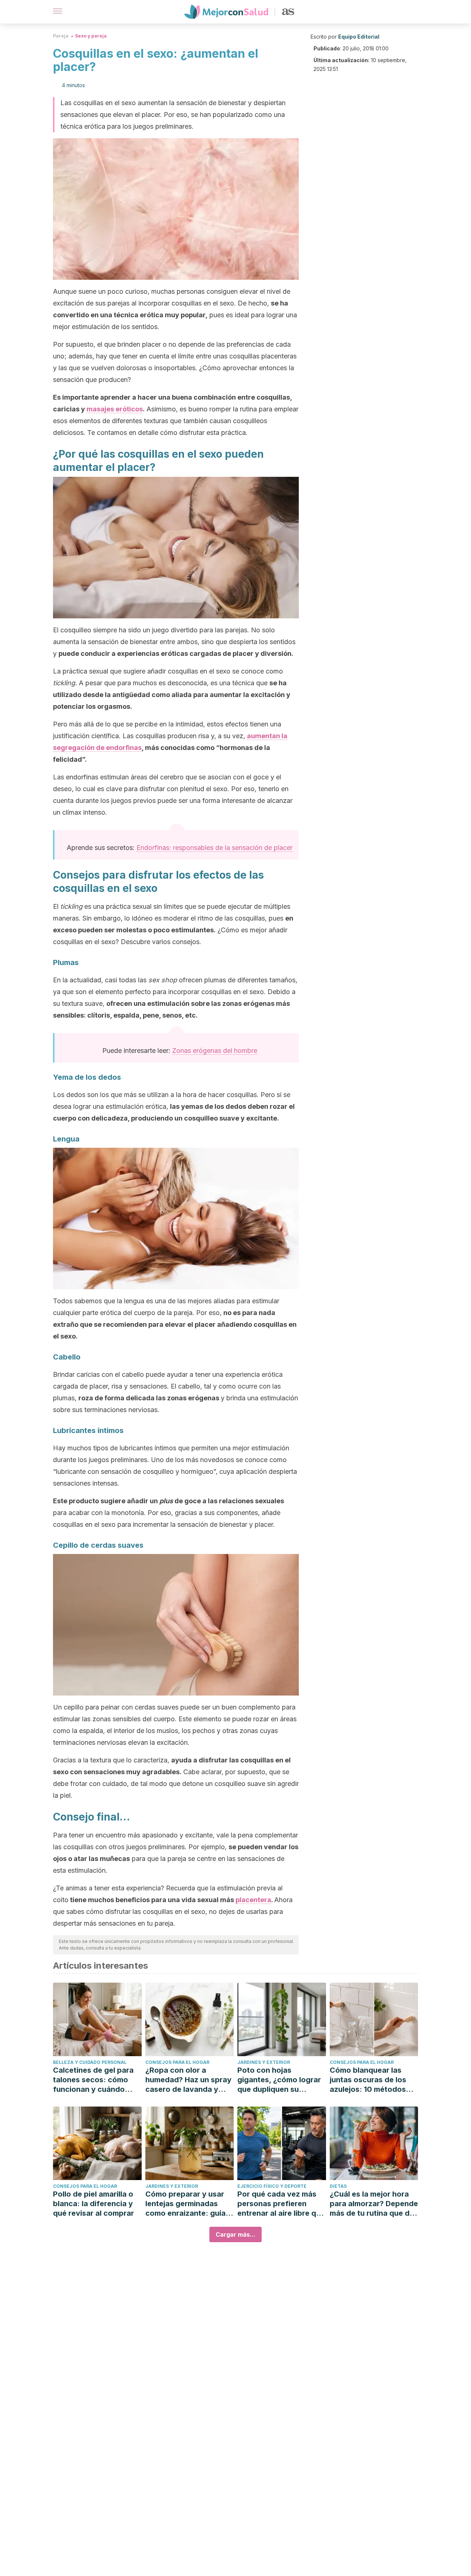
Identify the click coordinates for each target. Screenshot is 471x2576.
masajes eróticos (115, 409)
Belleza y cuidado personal (90, 2062)
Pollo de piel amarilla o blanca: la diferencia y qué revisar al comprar (93, 2204)
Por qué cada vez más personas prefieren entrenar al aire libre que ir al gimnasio (281, 2204)
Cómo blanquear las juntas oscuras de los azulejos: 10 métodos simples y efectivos (368, 2080)
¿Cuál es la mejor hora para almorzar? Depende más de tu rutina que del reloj (374, 2204)
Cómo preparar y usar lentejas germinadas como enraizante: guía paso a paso (185, 2204)
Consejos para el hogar (177, 2062)
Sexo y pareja (91, 36)
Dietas (338, 2186)
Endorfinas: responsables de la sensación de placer (215, 848)
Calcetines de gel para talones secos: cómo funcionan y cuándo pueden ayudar (93, 2080)
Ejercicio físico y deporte (272, 2186)
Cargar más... (235, 2234)
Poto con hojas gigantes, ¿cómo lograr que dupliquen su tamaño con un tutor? (279, 2080)
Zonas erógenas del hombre (215, 1051)
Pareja (61, 36)
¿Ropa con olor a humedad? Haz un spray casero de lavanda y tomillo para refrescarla (188, 2080)
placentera (253, 1900)
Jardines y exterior (264, 2062)
